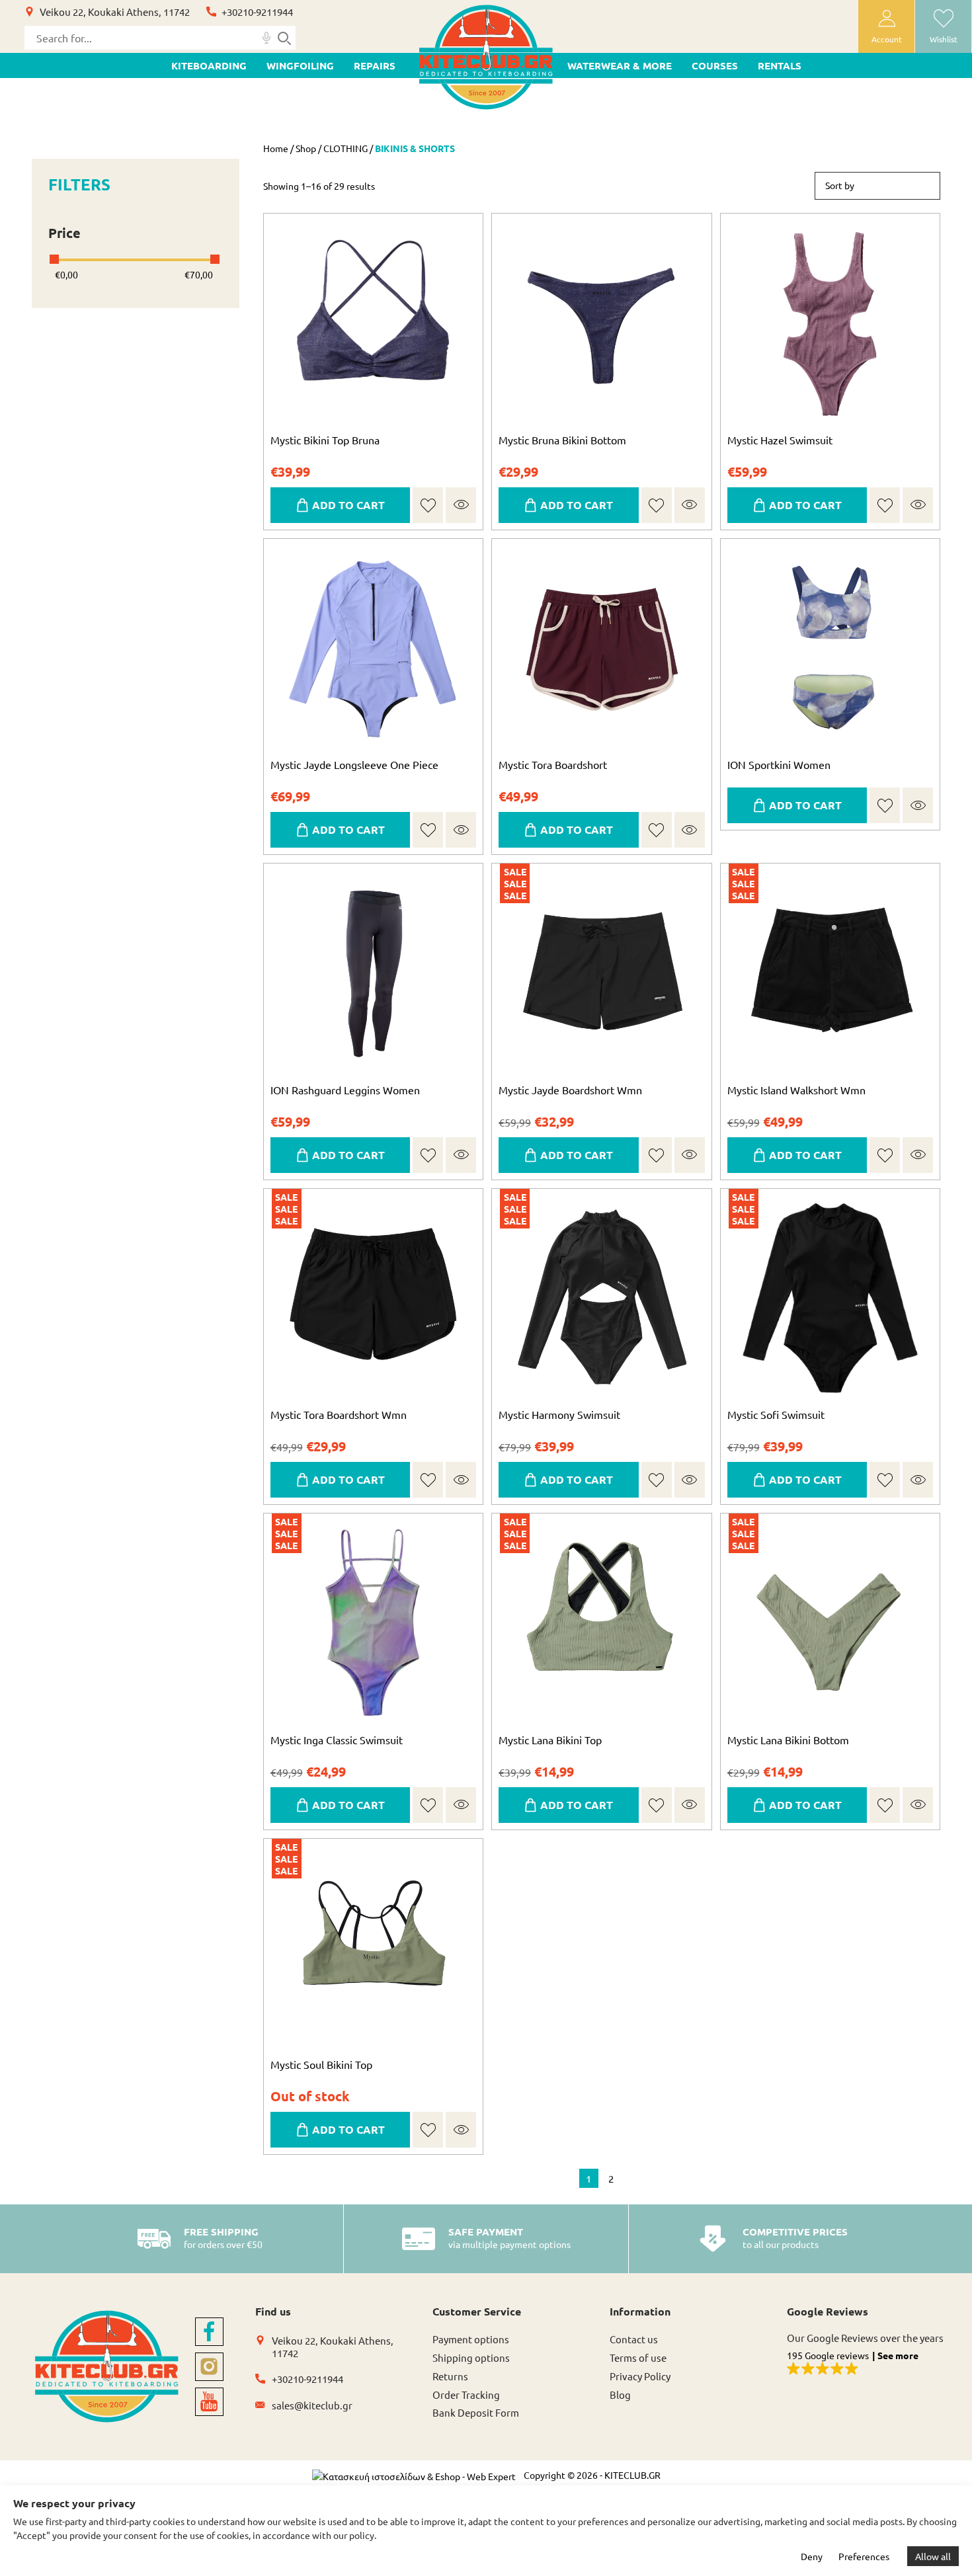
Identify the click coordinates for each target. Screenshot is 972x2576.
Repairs (375, 65)
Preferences (864, 2556)
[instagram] (209, 2367)
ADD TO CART (348, 505)
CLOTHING (345, 148)
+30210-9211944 (257, 12)
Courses (715, 65)
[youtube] (209, 2402)
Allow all (933, 2556)
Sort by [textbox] (840, 185)
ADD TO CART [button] (805, 1155)
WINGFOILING (300, 65)
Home (276, 148)
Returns (450, 2376)
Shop (306, 148)
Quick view (461, 505)
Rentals (780, 65)
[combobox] (877, 186)
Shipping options (471, 2357)
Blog (620, 2395)
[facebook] (209, 2332)
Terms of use (638, 2357)
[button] (428, 505)
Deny (812, 2556)
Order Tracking (466, 2395)
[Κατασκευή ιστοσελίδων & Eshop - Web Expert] (414, 2476)
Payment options (471, 2339)
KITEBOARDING (209, 65)
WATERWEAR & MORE (620, 65)
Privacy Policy (640, 2376)
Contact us (634, 2339)
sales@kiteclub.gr (312, 2405)
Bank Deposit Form (476, 2412)
